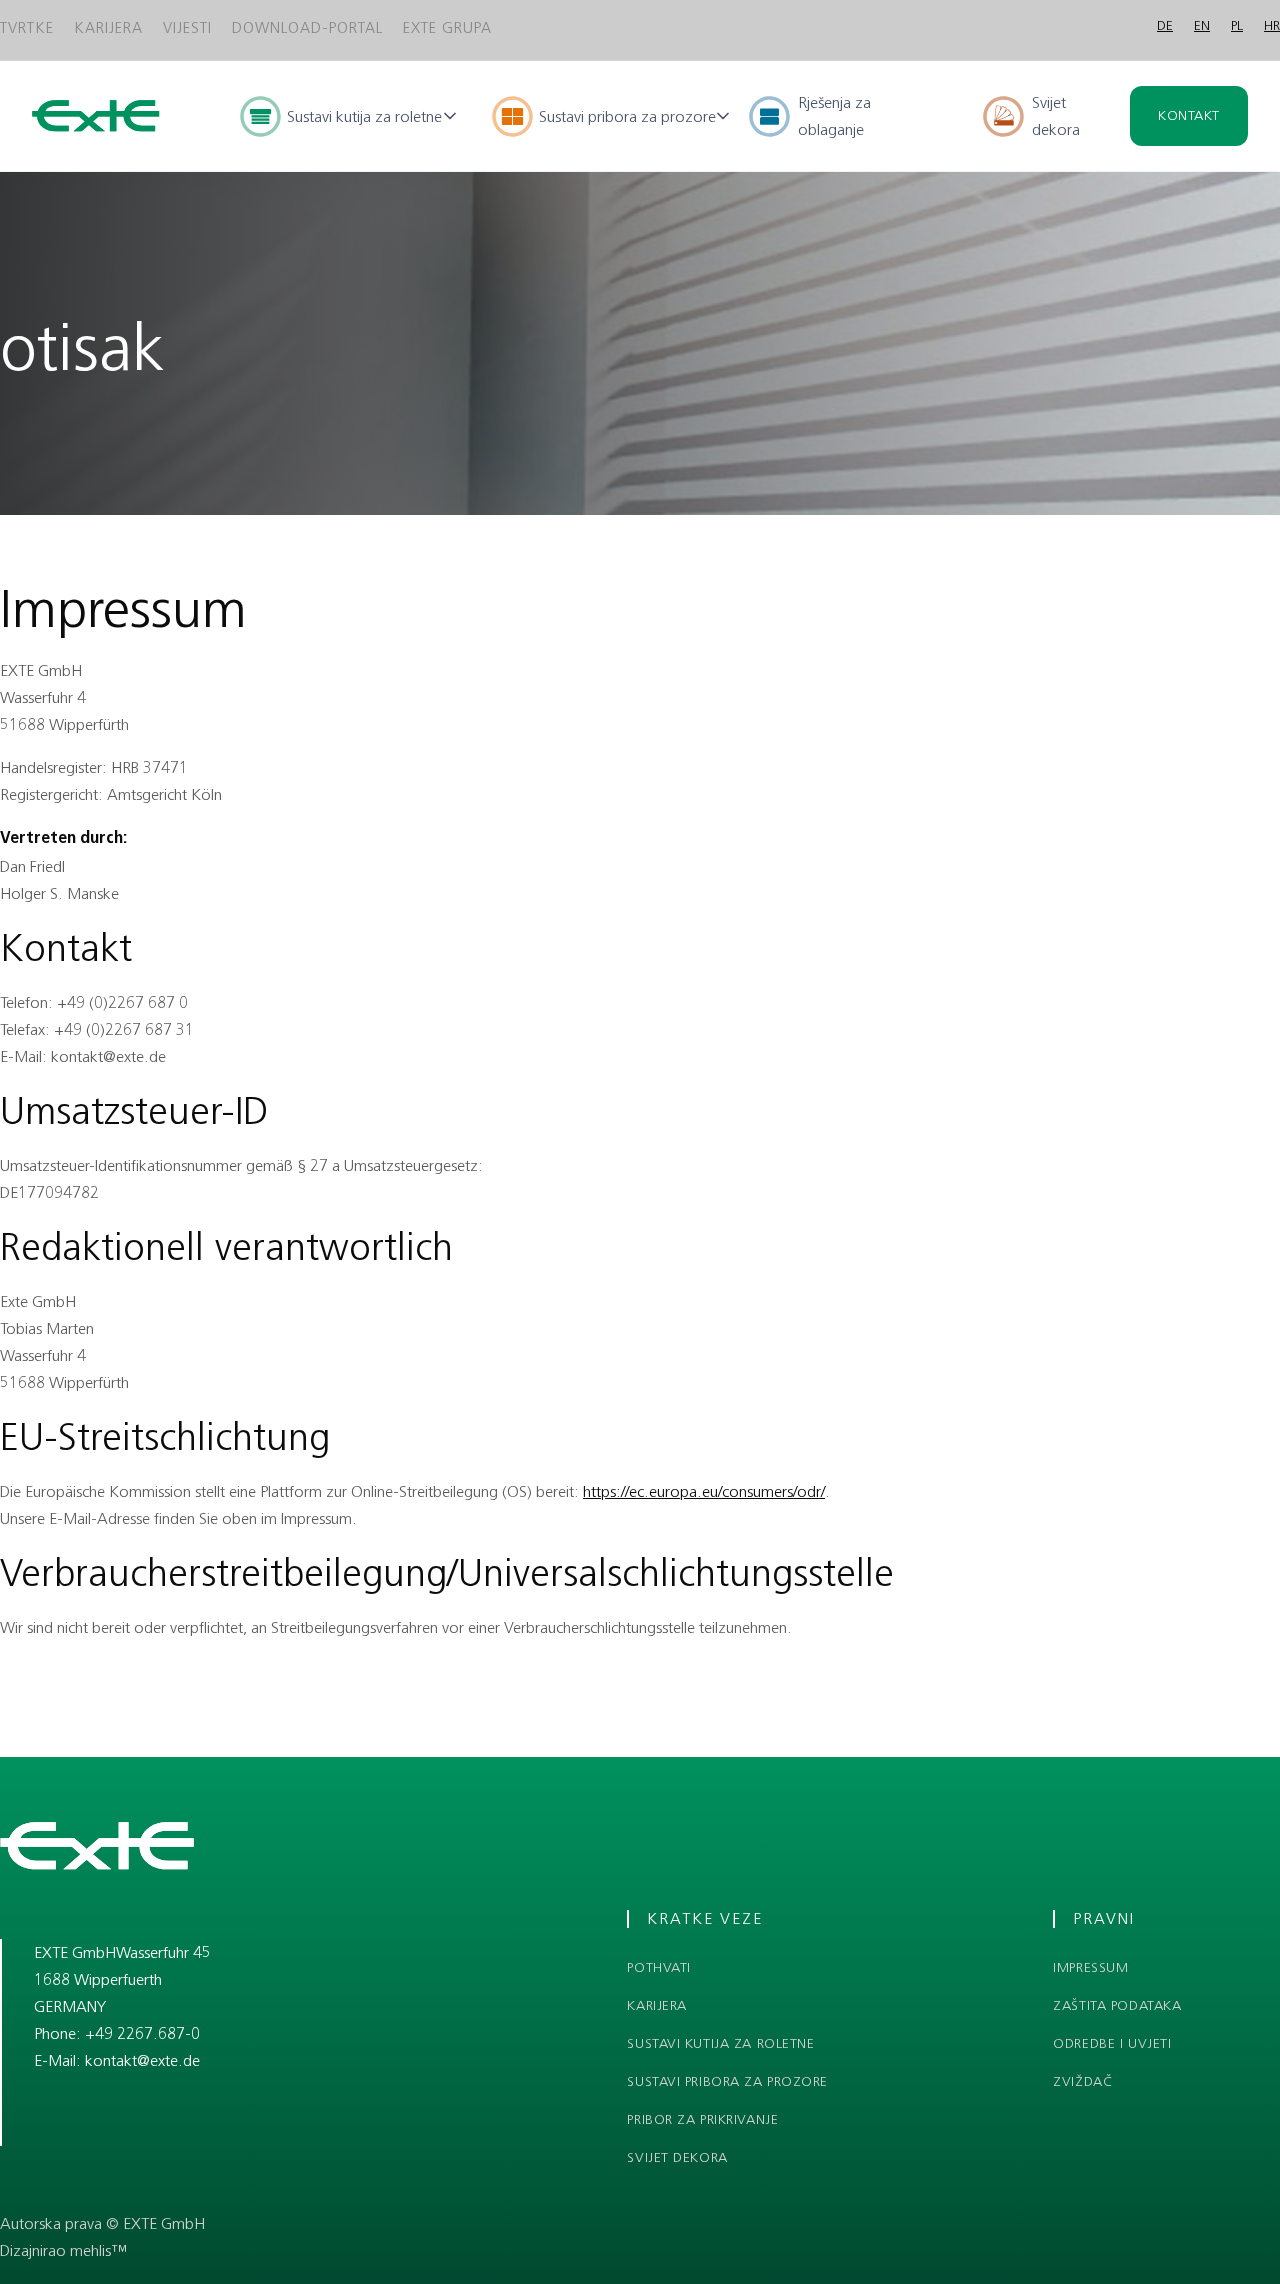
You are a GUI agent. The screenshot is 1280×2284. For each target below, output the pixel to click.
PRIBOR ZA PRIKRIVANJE (702, 2120)
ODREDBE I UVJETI (1112, 2044)
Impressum (1090, 1968)
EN (1202, 25)
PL (1237, 25)
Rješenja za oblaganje (834, 116)
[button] (350, 116)
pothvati (658, 1968)
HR (1272, 25)
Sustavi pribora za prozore (727, 2082)
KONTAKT (1189, 115)
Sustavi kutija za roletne (720, 2044)
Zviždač (1083, 2082)
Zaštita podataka (1117, 2006)
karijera (656, 2006)
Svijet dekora (1056, 116)
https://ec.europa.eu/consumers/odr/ (704, 1491)
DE (1165, 25)
